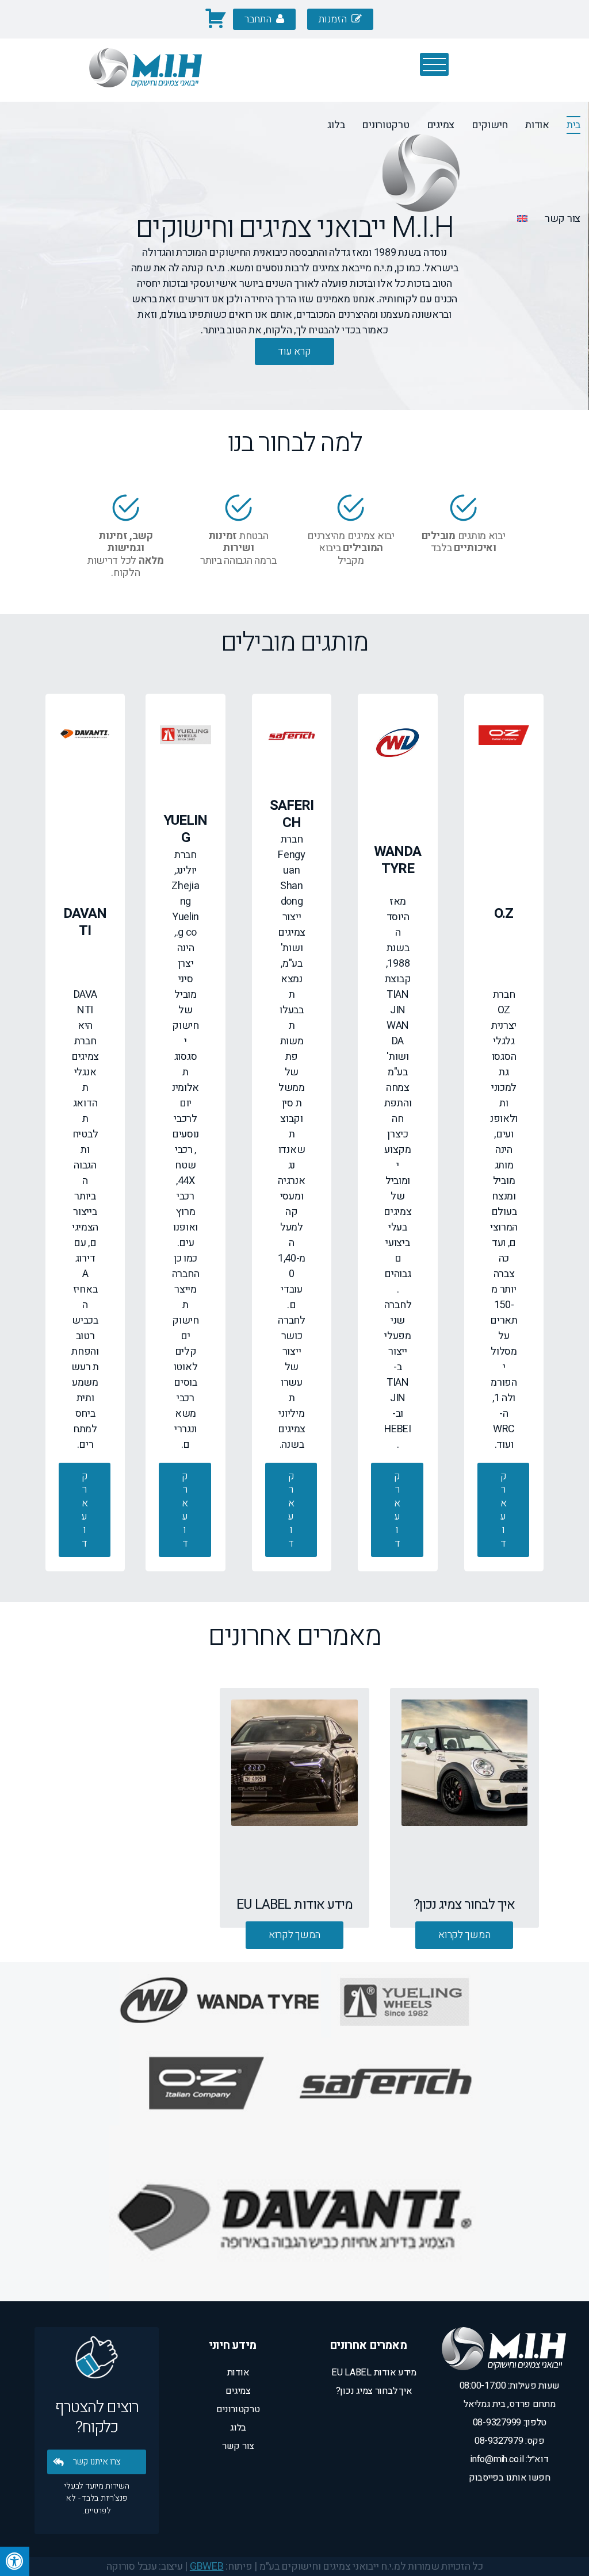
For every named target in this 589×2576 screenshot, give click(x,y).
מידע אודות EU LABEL (374, 2373)
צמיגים (441, 125)
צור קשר (563, 219)
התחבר (259, 19)
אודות (238, 2373)
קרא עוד (504, 1510)
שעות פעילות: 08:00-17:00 (510, 2386)
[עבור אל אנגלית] (522, 220)
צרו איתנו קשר (97, 2462)
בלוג (336, 125)
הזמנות (334, 19)
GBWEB (207, 2567)
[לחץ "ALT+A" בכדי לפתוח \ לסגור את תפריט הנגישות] (15, 2561)
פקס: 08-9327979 (510, 2441)
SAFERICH (500, 116)
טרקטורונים (385, 125)
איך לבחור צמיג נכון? (374, 2391)
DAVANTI (561, 116)
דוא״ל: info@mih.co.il (509, 2459)
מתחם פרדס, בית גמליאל (509, 2404)
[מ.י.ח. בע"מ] (146, 95)
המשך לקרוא (464, 1935)
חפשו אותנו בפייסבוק (510, 2478)
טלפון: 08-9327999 (510, 2423)
